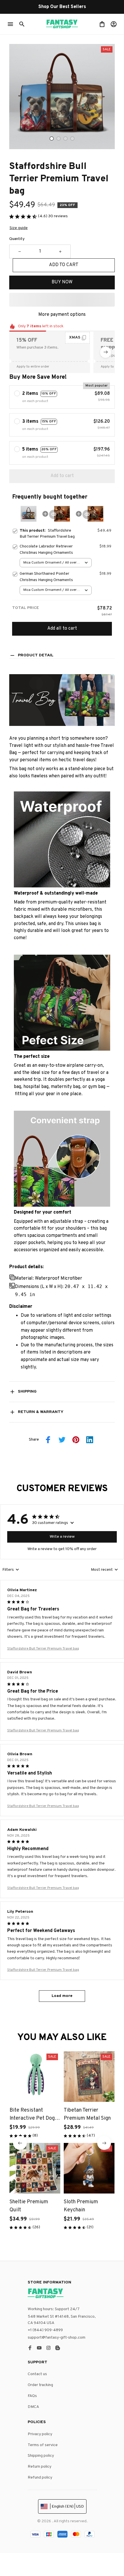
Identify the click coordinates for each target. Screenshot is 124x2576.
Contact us (37, 2374)
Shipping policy (41, 2456)
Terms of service (43, 2445)
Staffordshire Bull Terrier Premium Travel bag (43, 1649)
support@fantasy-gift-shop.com (57, 2338)
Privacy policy (40, 2434)
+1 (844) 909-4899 (45, 2330)
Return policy (40, 2467)
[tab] (52, 139)
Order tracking (40, 2385)
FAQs (32, 2396)
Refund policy (40, 2478)
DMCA (33, 2407)
